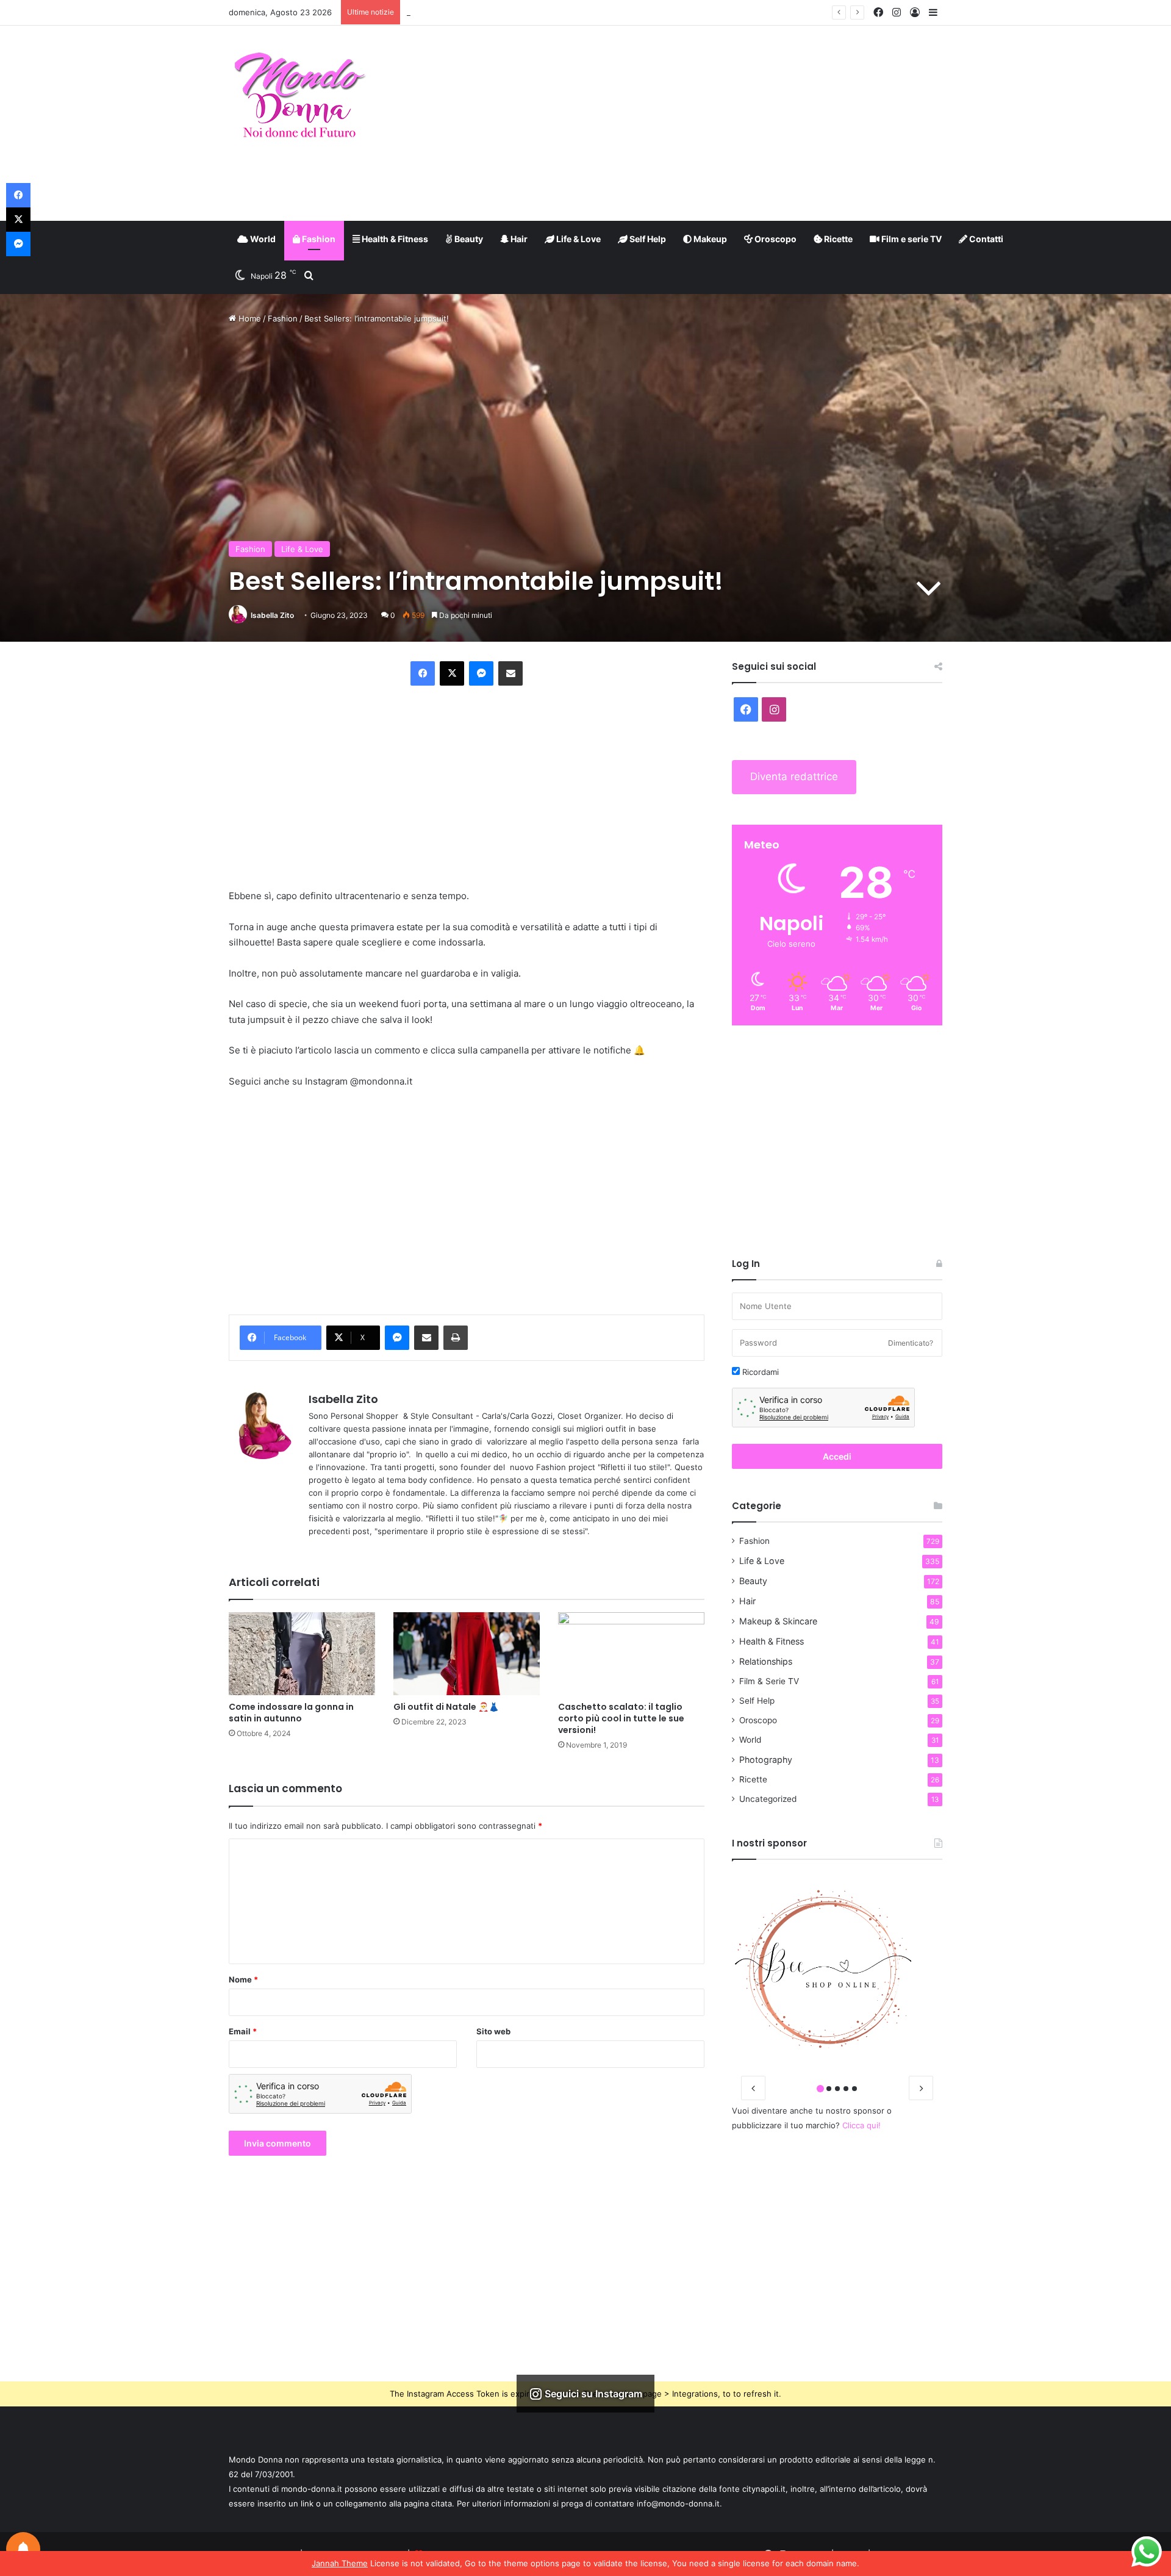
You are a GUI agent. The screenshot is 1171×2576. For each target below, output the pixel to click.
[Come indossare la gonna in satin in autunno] (302, 1653)
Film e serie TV (911, 239)
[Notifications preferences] (23, 2549)
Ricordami (759, 1372)
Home (249, 318)
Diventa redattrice (794, 777)
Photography (766, 1760)
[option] (837, 1969)
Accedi (837, 1456)
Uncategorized (768, 1799)
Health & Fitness (394, 239)
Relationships (766, 1661)
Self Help (647, 239)
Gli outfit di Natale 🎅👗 (446, 1707)
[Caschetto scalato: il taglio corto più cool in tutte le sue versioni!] (631, 1653)
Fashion (318, 239)
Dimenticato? (911, 1343)
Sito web (493, 2031)
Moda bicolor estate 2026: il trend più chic (487, 12)
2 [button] (829, 2089)
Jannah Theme (340, 2563)
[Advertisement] (707, 123)
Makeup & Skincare (778, 1621)
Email (243, 2031)
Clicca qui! (861, 2125)
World (262, 239)
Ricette (837, 239)
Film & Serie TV (769, 1681)
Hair (518, 239)
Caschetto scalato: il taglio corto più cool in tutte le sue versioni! (621, 1718)
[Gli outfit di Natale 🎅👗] (467, 1653)
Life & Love (578, 239)
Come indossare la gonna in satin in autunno (291, 1713)
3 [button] (837, 2089)
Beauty (468, 239)
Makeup (709, 239)
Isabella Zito (272, 615)
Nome (243, 1979)
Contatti (985, 239)
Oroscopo (775, 239)
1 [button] (820, 2089)
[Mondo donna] (299, 96)
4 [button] (846, 2089)
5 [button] (854, 2089)
